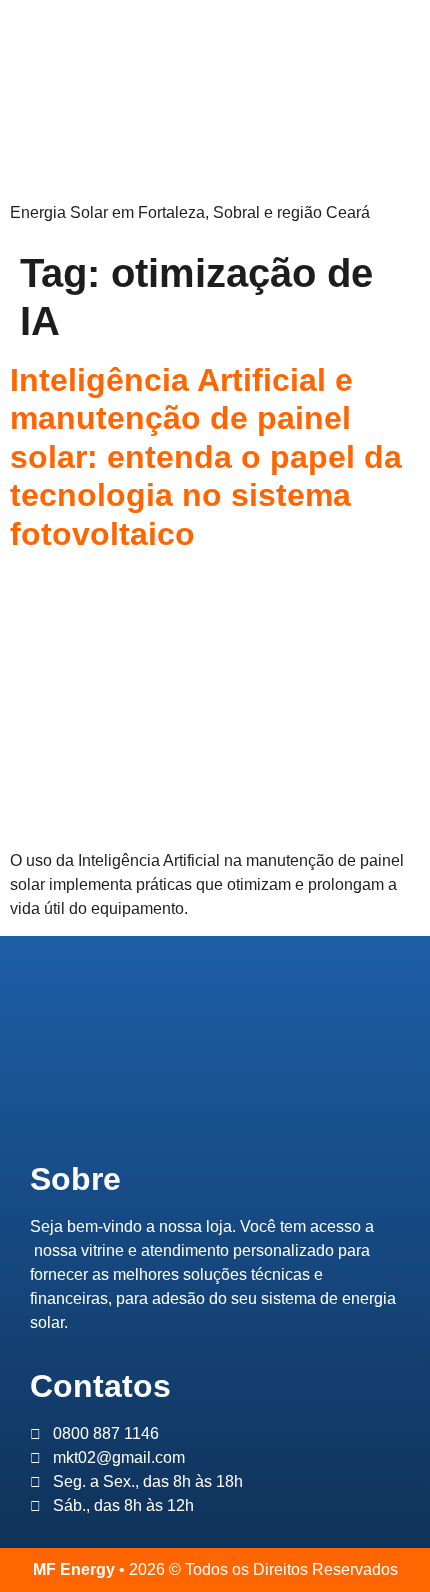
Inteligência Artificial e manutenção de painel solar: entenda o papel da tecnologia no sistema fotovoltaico (206, 457)
